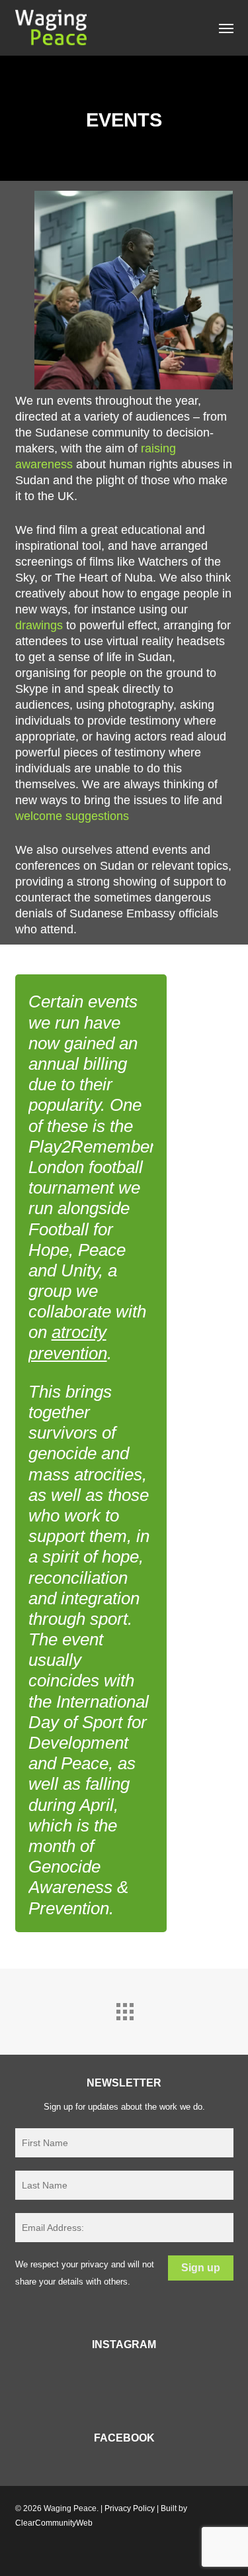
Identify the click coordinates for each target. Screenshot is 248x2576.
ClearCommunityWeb (54, 2523)
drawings (39, 625)
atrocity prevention (68, 1342)
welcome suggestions (72, 816)
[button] (226, 28)
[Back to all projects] (124, 2008)
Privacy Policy (130, 2508)
